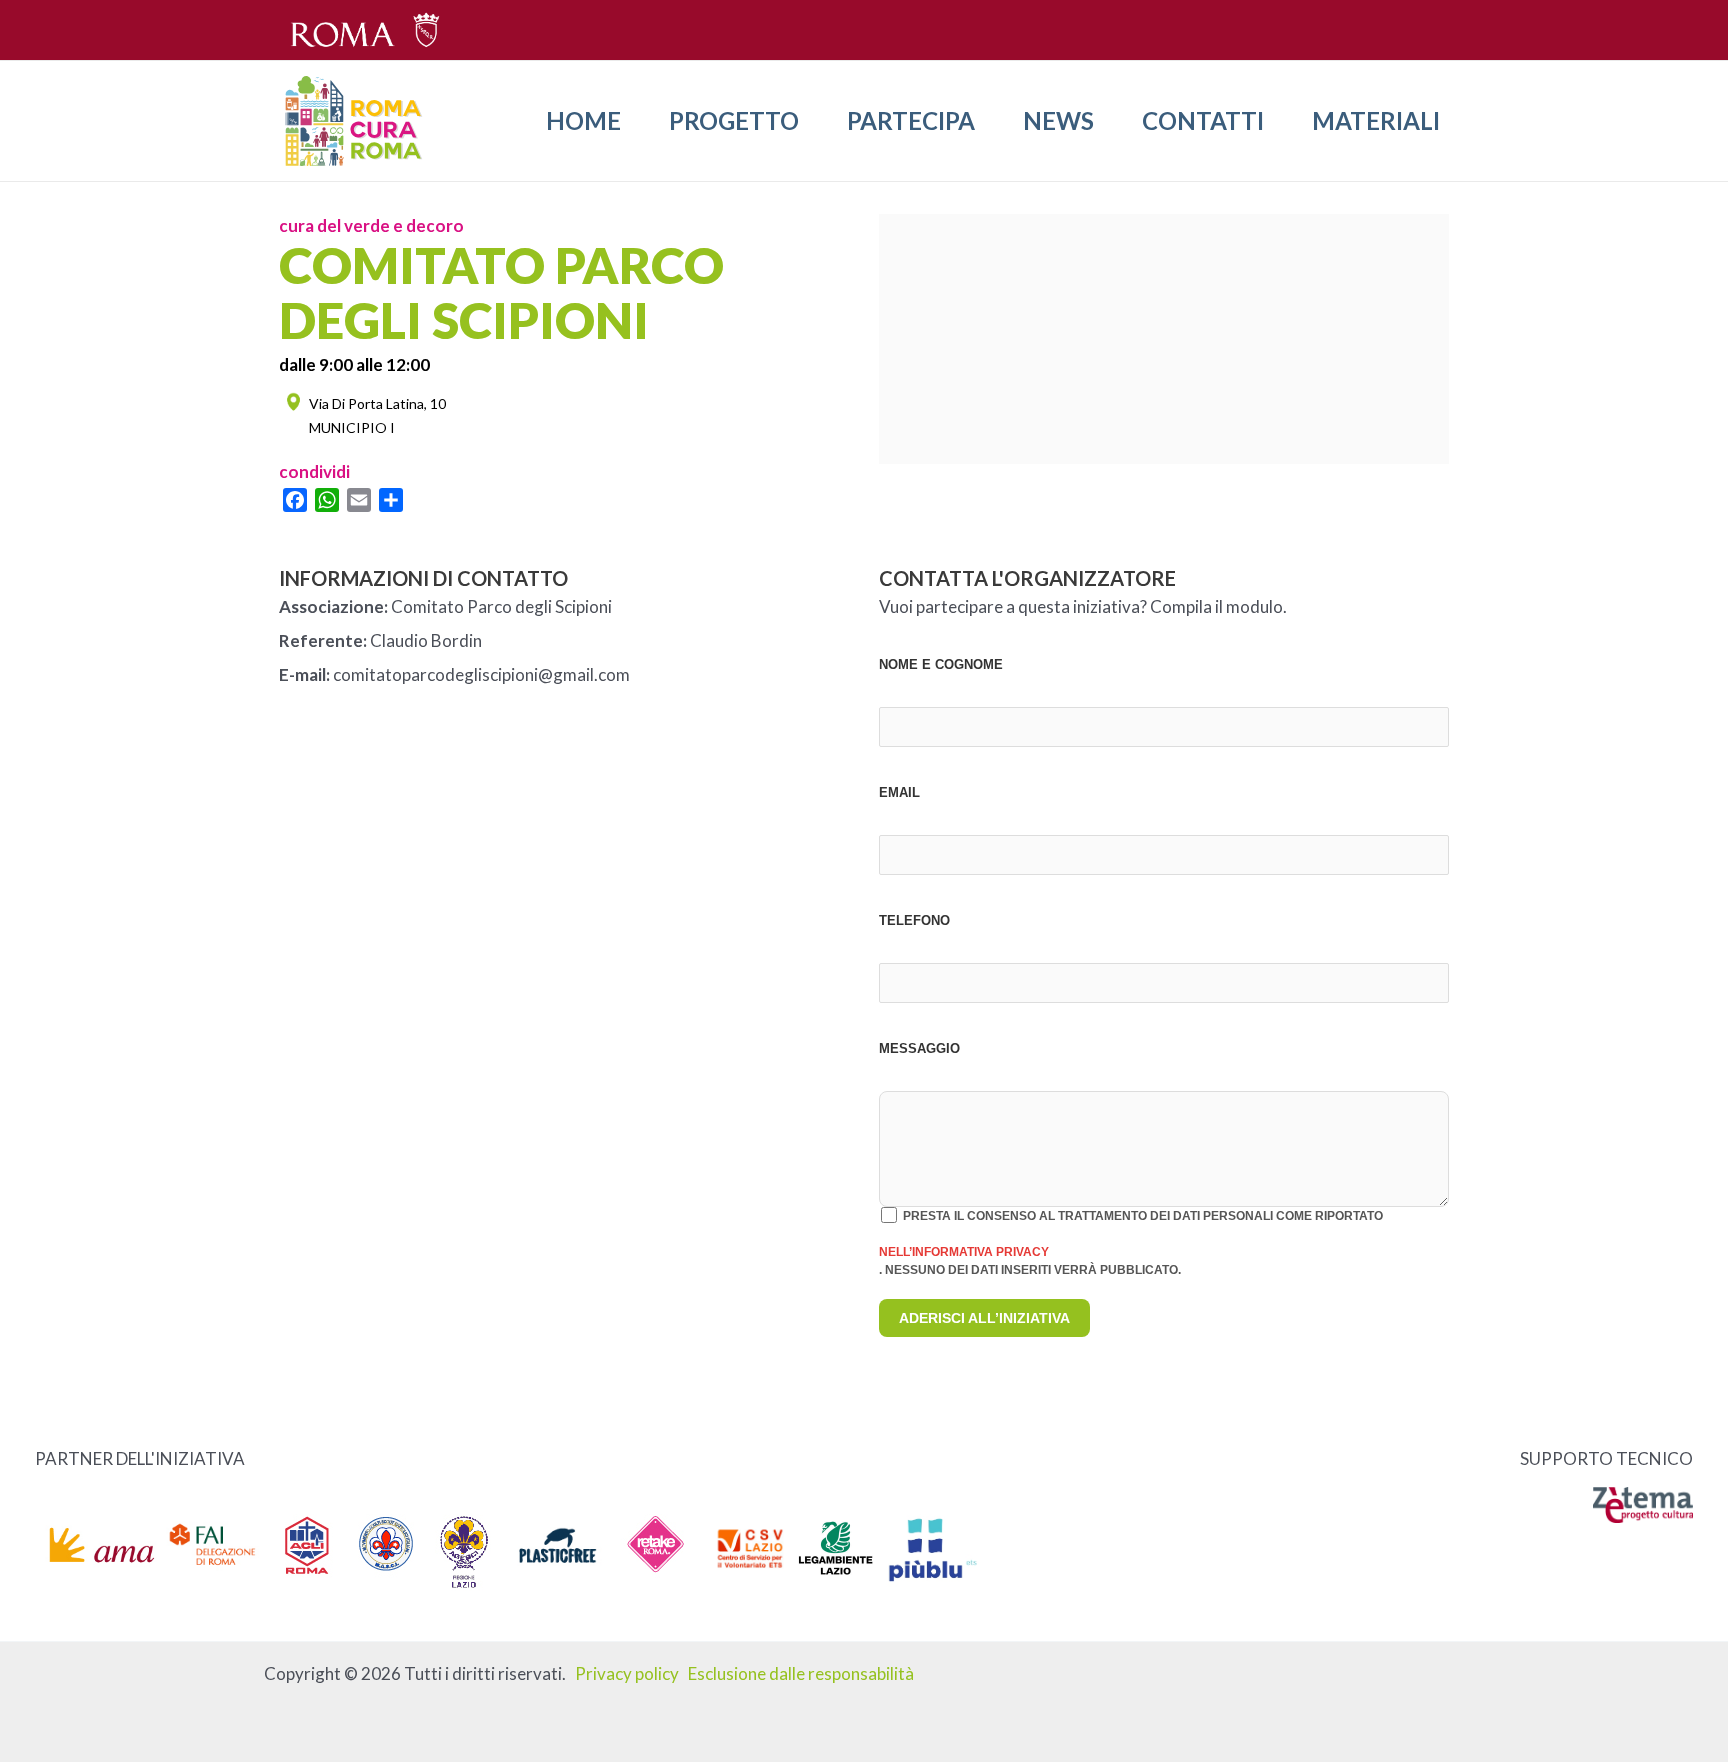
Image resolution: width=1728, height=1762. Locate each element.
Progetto (734, 120)
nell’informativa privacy (964, 1252)
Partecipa (911, 120)
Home (583, 120)
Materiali (1376, 120)
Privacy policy (627, 1673)
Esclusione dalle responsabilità (801, 1673)
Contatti (1203, 120)
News (1058, 120)
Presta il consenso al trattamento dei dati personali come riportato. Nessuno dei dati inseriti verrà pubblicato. (1131, 1243)
